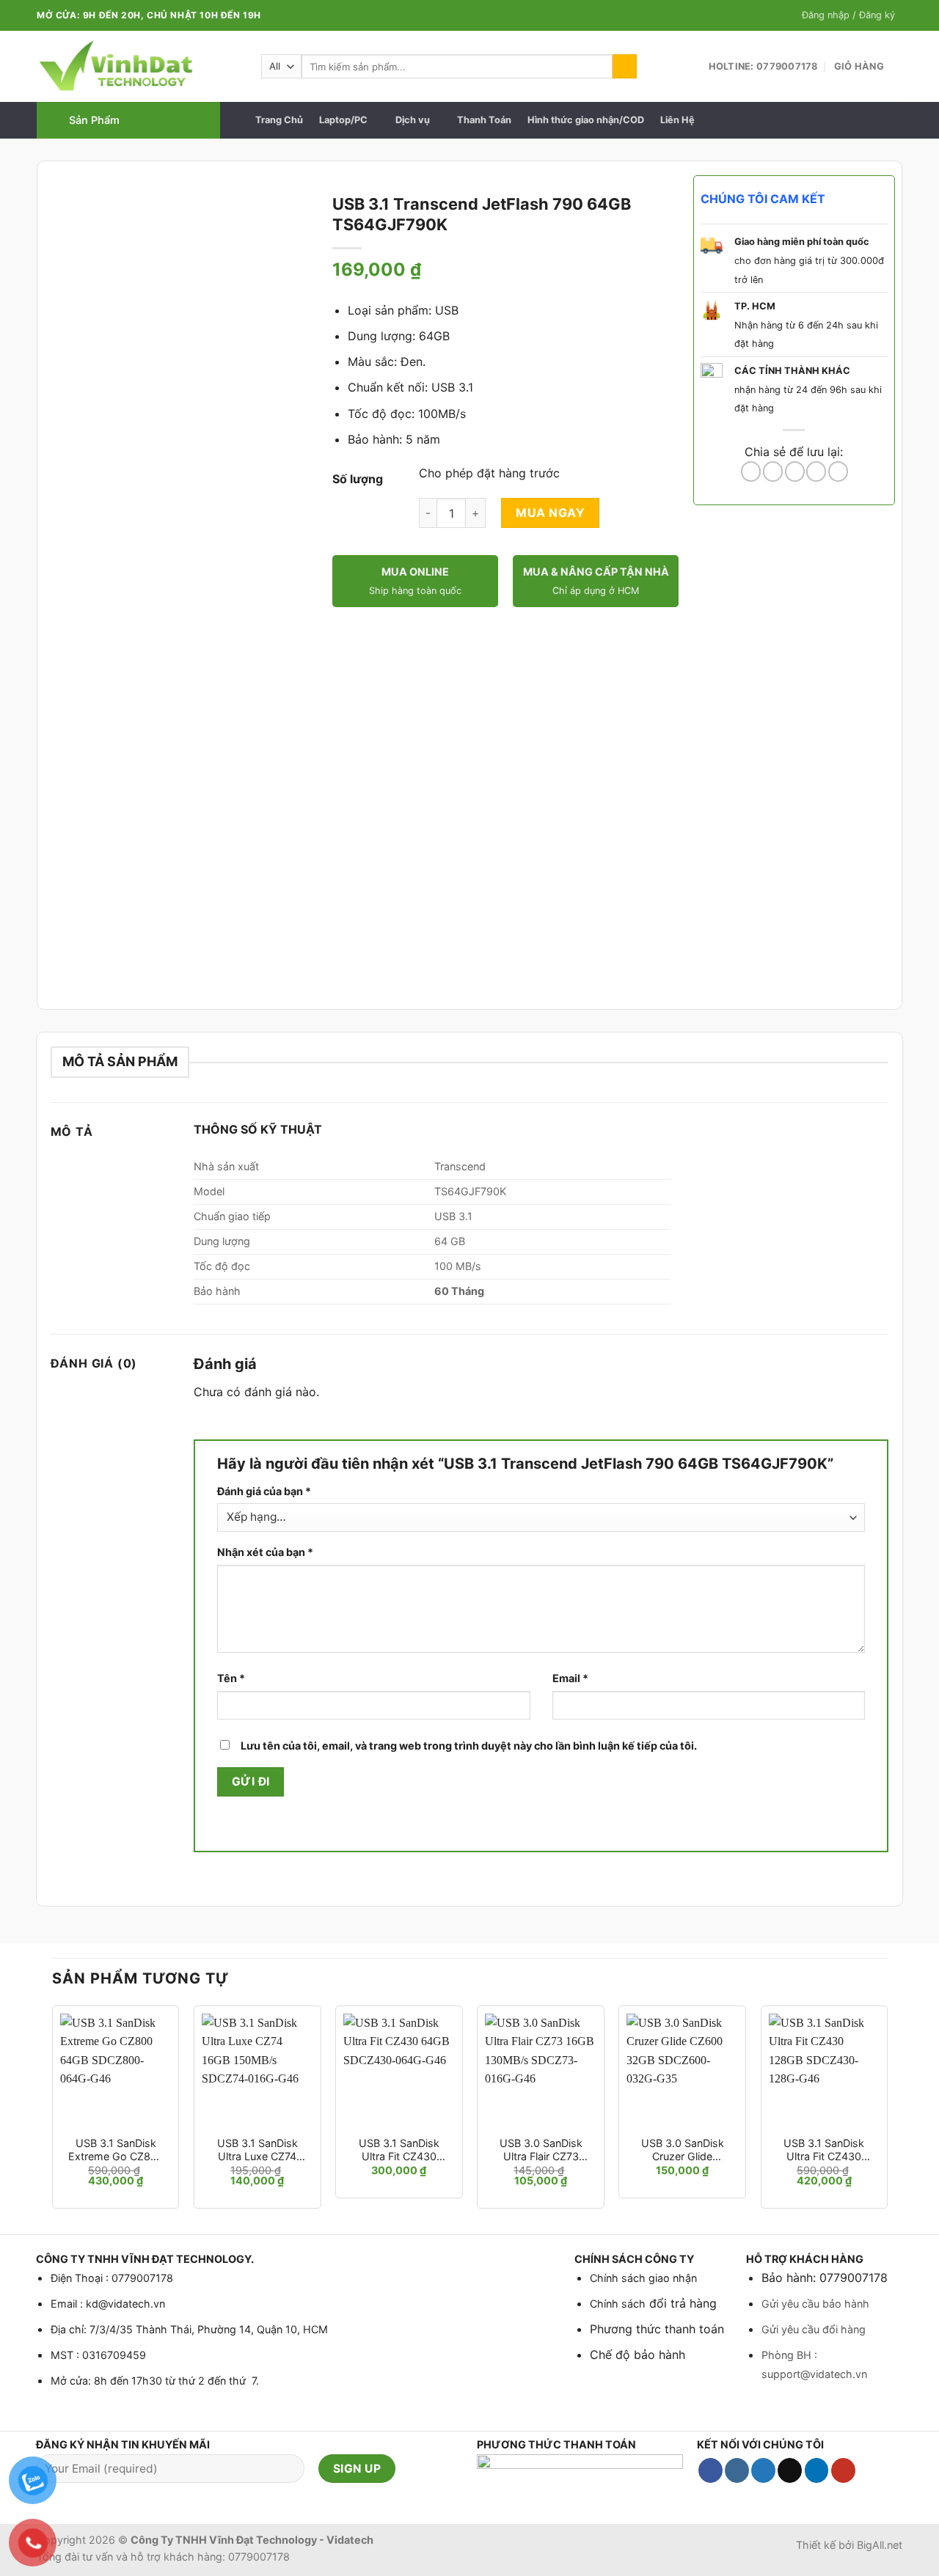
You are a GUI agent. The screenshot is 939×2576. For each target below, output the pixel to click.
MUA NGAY (550, 513)
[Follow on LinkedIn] (817, 2470)
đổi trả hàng (681, 2303)
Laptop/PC (343, 120)
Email (570, 1678)
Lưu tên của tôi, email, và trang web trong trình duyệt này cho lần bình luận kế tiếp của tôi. (469, 1746)
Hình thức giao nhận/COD (586, 120)
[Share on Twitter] (773, 471)
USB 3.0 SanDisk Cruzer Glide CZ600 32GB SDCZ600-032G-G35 (683, 2150)
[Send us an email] (790, 2470)
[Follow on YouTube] (843, 2470)
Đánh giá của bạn (264, 1491)
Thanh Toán (484, 120)
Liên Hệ (677, 120)
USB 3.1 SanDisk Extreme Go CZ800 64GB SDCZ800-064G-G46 (116, 2150)
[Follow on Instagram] (737, 2470)
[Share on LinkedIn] (838, 471)
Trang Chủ (279, 120)
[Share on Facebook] (751, 471)
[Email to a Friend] (795, 471)
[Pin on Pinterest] (816, 471)
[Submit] (625, 67)
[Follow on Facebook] (710, 2470)
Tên (231, 1678)
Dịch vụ (413, 120)
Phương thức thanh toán (657, 2329)
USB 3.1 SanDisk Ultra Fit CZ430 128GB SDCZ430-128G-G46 (824, 2150)
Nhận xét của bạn (265, 1552)
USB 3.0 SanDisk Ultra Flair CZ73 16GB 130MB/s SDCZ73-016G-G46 (541, 2150)
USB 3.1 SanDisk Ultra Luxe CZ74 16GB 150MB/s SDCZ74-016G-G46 (257, 2150)
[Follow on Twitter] (763, 2470)
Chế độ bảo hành (637, 2355)
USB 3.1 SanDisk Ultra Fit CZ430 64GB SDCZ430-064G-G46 (399, 2150)
